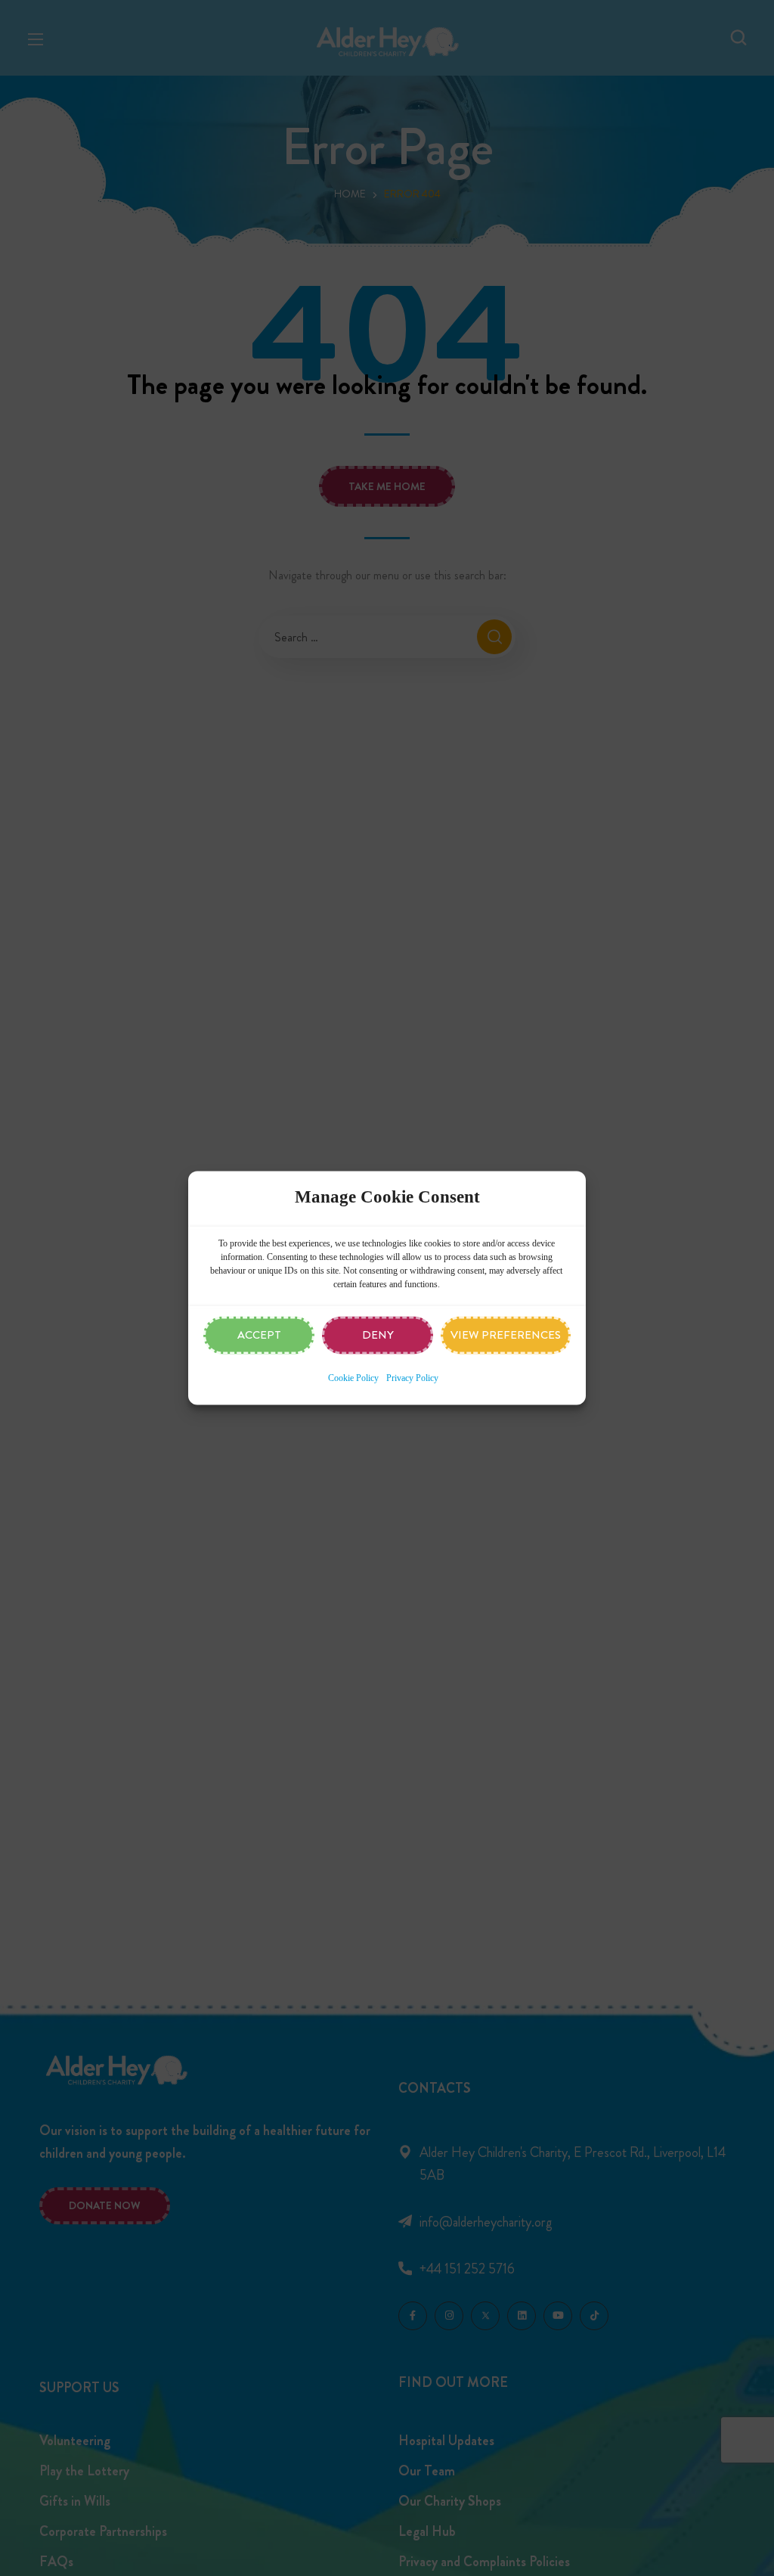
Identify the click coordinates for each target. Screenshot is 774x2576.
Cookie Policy (353, 1379)
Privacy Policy (412, 1379)
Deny (378, 1336)
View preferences (506, 1336)
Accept (259, 1336)
